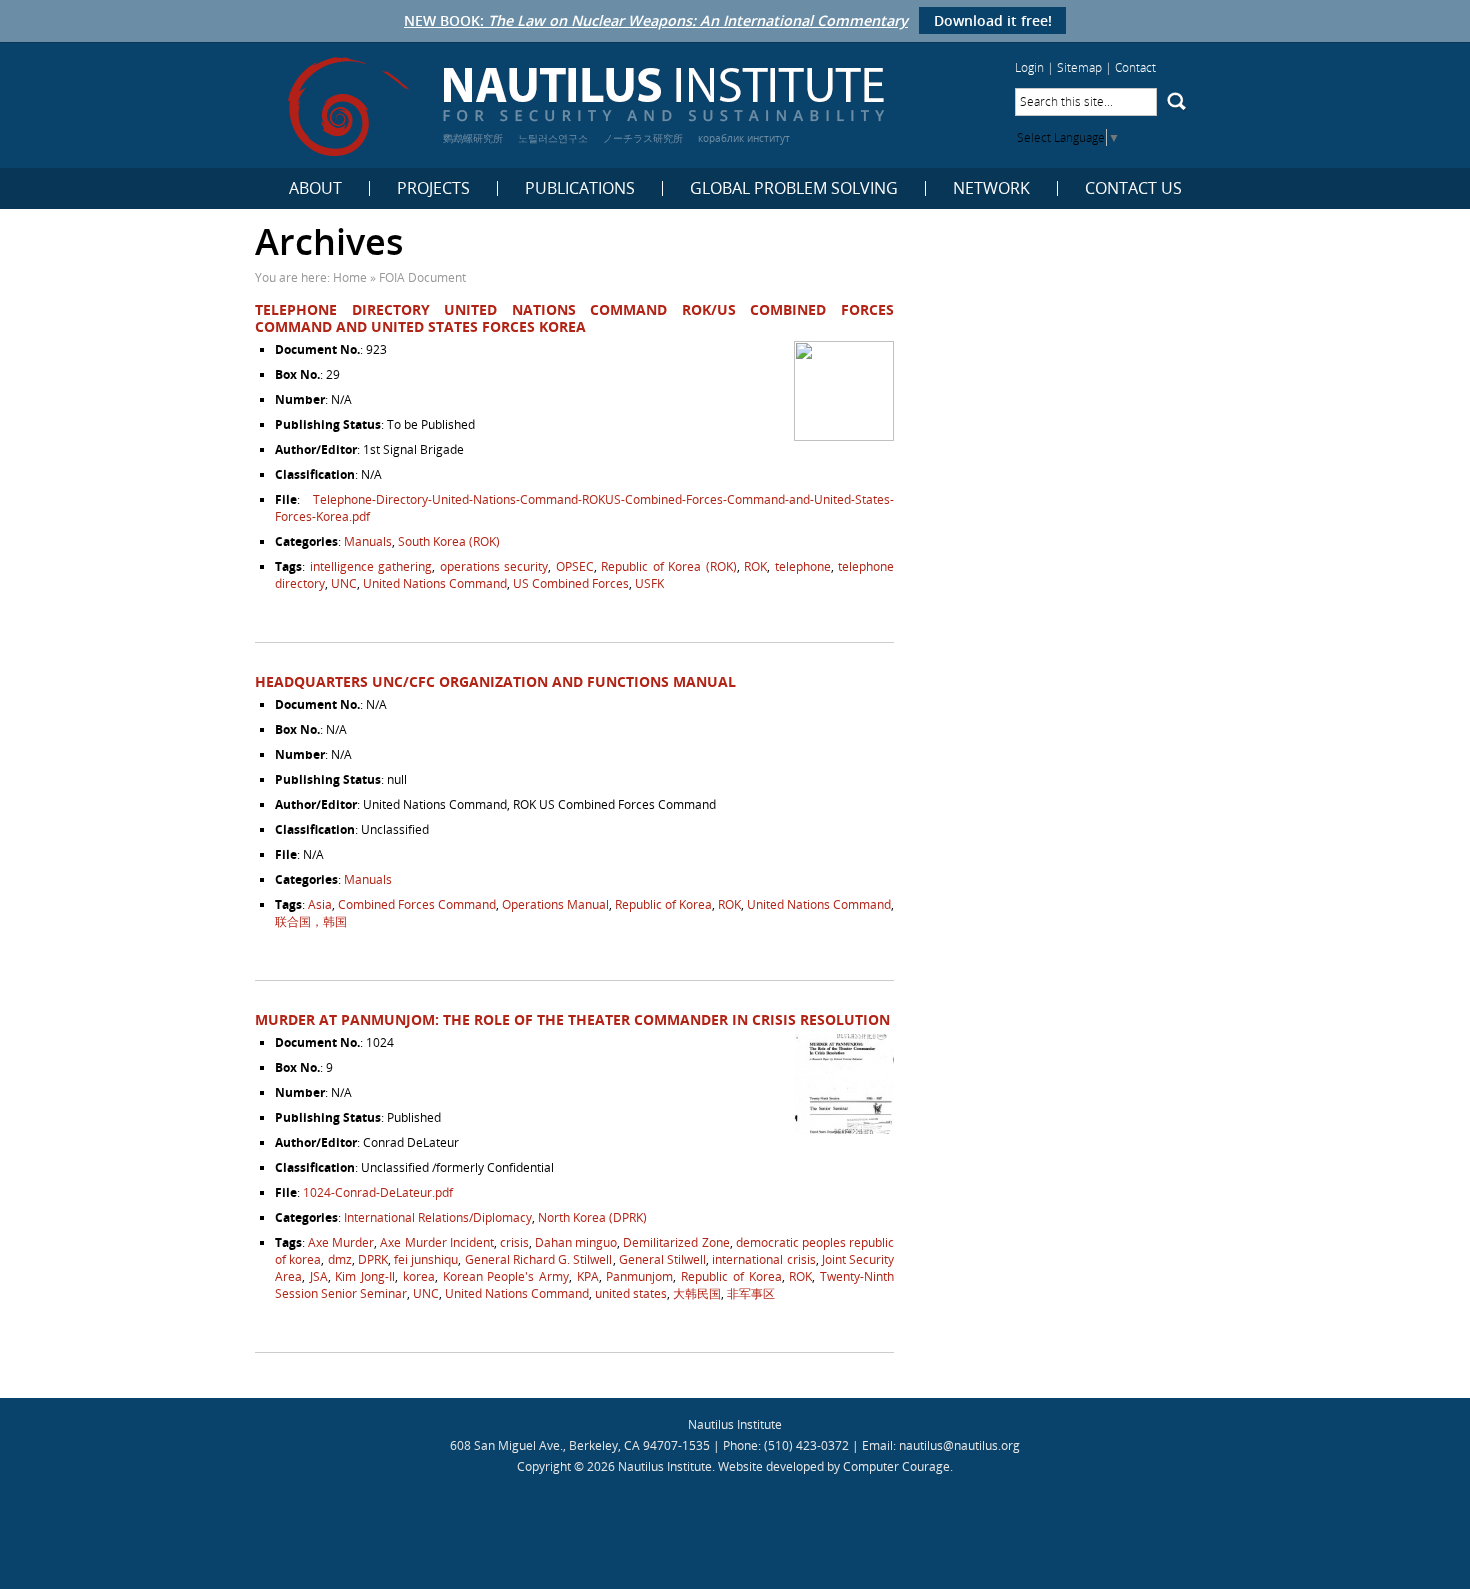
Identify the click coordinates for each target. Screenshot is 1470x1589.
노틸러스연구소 (553, 138)
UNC (344, 583)
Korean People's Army (506, 1276)
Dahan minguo (576, 1242)
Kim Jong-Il (365, 1276)
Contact (1135, 67)
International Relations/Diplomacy (438, 1217)
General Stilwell (662, 1259)
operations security (494, 566)
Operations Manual (555, 904)
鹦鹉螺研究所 (473, 138)
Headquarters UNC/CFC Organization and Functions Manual (495, 681)
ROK (755, 566)
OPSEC (575, 566)
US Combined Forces (571, 583)
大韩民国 (697, 1293)
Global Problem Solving (794, 188)
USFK (649, 583)
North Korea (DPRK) (592, 1217)
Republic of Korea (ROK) (669, 566)
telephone (803, 566)
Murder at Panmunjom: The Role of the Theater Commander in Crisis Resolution (572, 1019)
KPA (588, 1276)
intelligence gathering (371, 566)
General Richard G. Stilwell (539, 1259)
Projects (433, 188)
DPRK (373, 1259)
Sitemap (1079, 67)
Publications (580, 188)
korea (419, 1276)
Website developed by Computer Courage (834, 1466)
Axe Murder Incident (436, 1242)
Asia (320, 904)
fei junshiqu (426, 1259)
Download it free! (993, 20)
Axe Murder (341, 1242)
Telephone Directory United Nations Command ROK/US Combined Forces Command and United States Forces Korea (574, 318)
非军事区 (751, 1293)
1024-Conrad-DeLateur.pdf (378, 1192)
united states (631, 1293)
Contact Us (1133, 188)
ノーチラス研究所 (643, 138)
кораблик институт (744, 138)
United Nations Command (435, 583)
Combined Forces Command (417, 904)
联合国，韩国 (311, 921)
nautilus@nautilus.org (959, 1445)
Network (991, 188)
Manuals (368, 541)
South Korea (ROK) (449, 541)
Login (1029, 67)
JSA (319, 1276)
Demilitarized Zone (676, 1242)
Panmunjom (639, 1276)
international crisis (763, 1259)
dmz (340, 1259)
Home (350, 277)
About (315, 188)
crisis (514, 1242)
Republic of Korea (663, 904)
